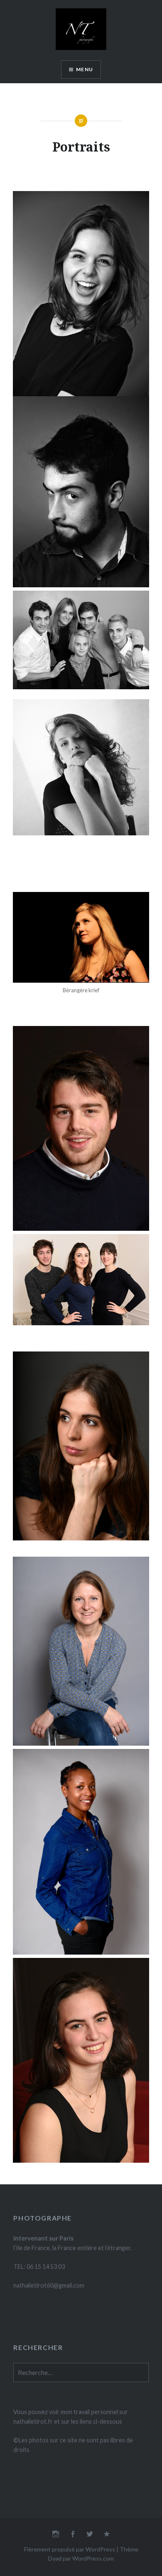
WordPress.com (93, 2558)
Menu (85, 69)
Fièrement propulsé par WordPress (70, 2549)
